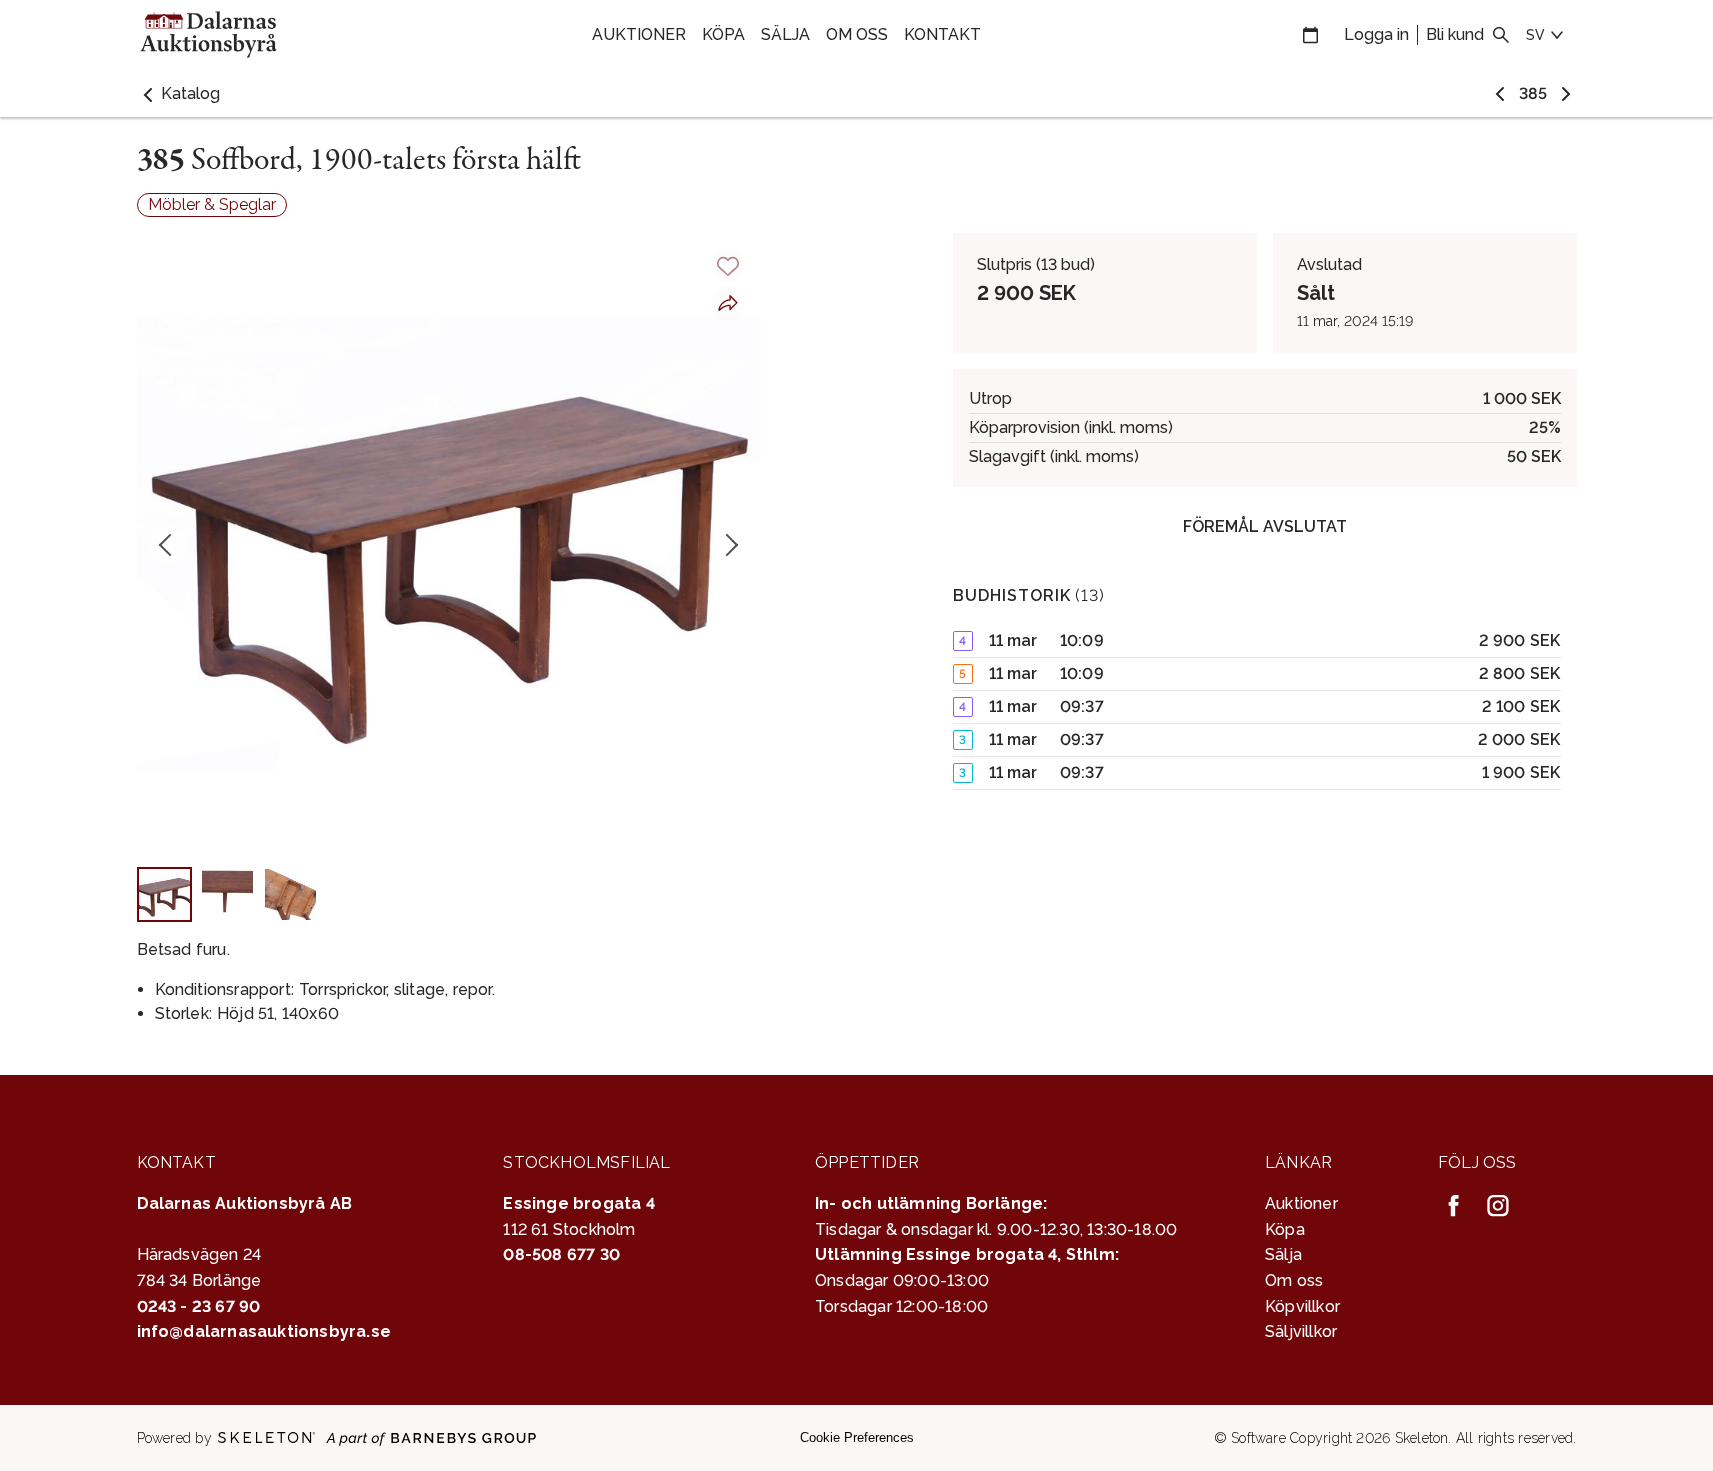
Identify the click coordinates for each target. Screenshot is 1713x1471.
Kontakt (942, 34)
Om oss (857, 34)
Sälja (785, 34)
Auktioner (639, 34)
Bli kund (1455, 34)
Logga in (1376, 34)
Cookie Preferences (857, 1437)
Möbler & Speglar (212, 204)
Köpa (723, 34)
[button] (178, 94)
